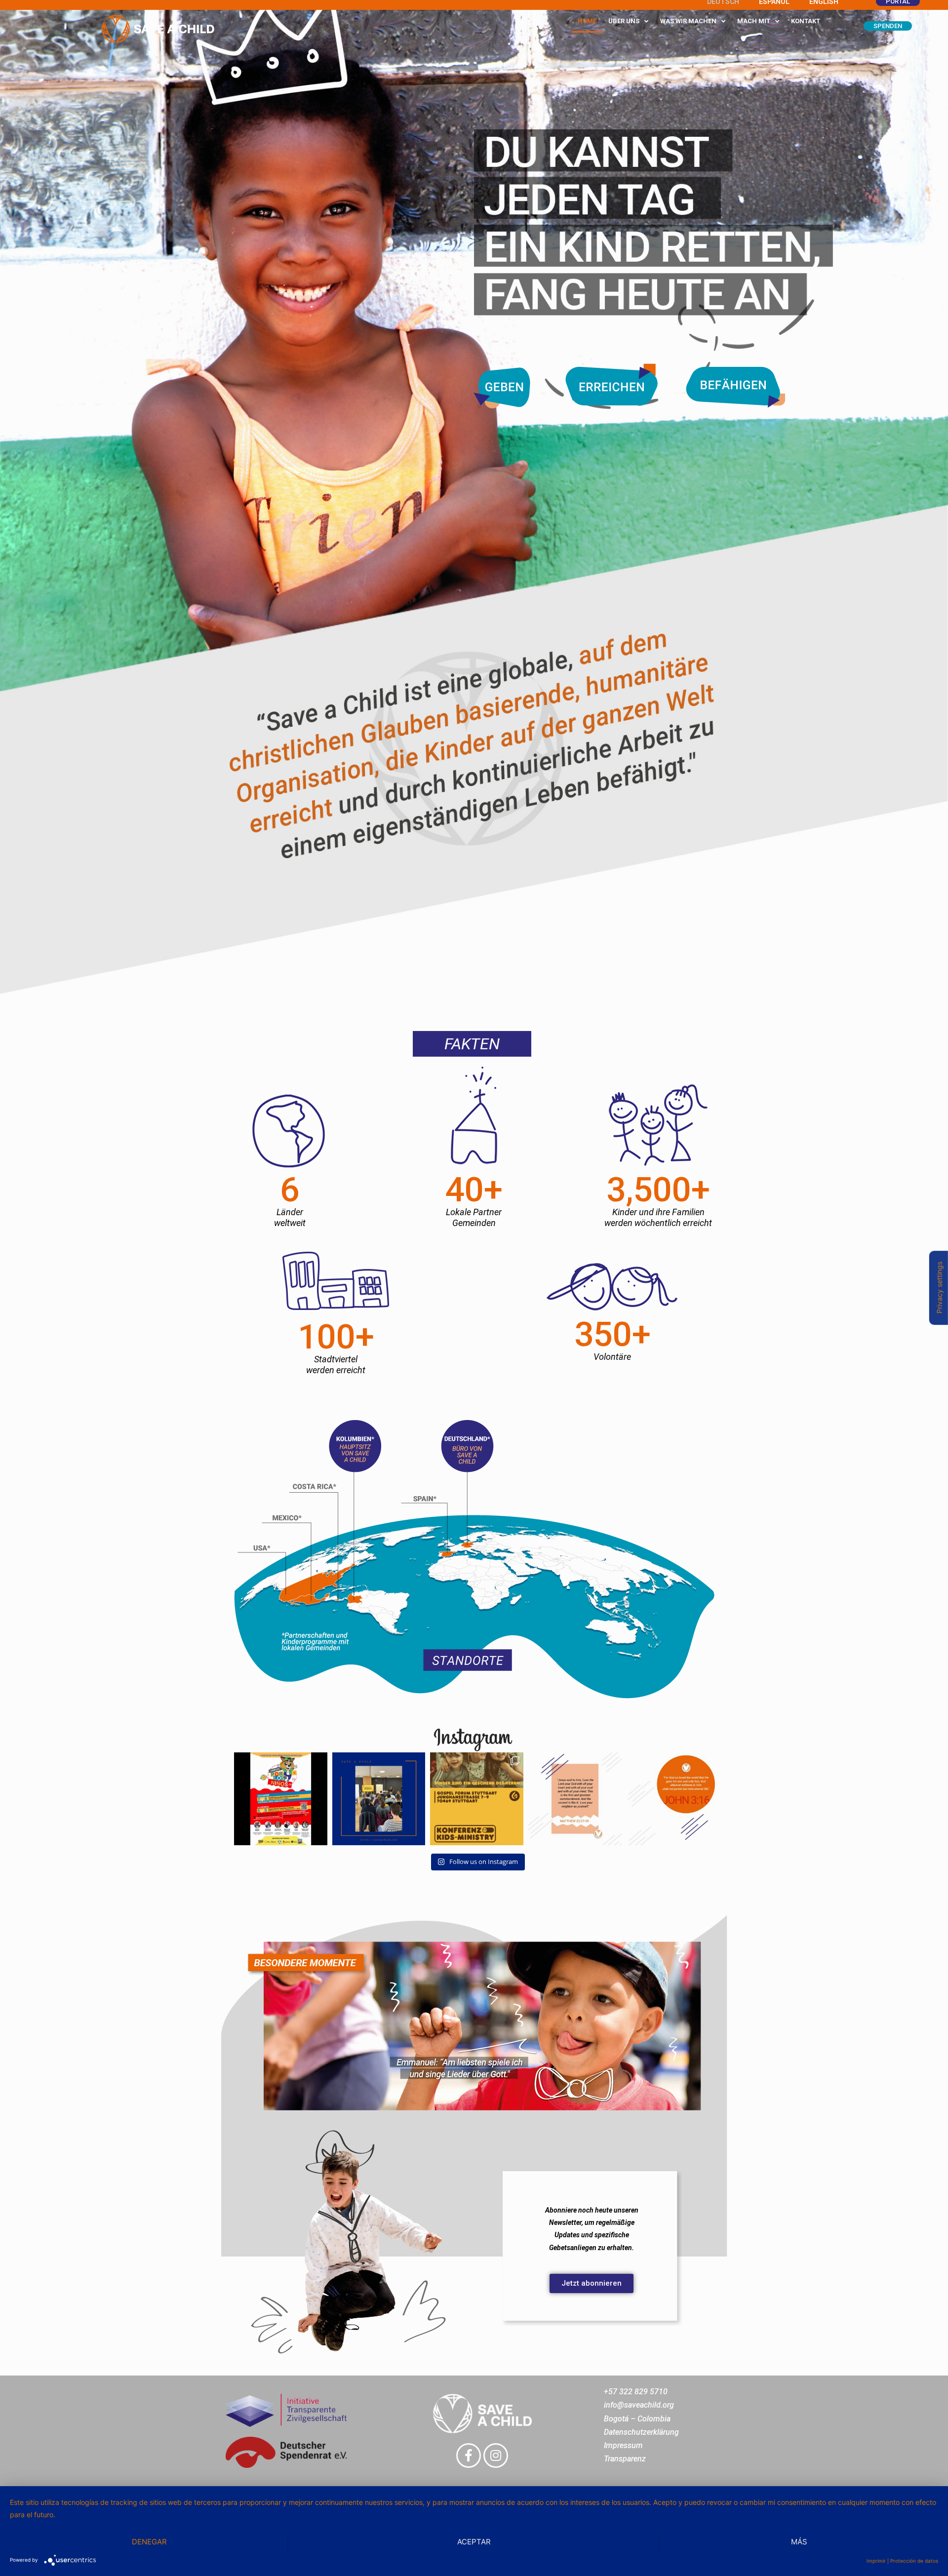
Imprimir (876, 2561)
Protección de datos (914, 2561)
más (799, 2542)
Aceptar (474, 2542)
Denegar (149, 2542)
